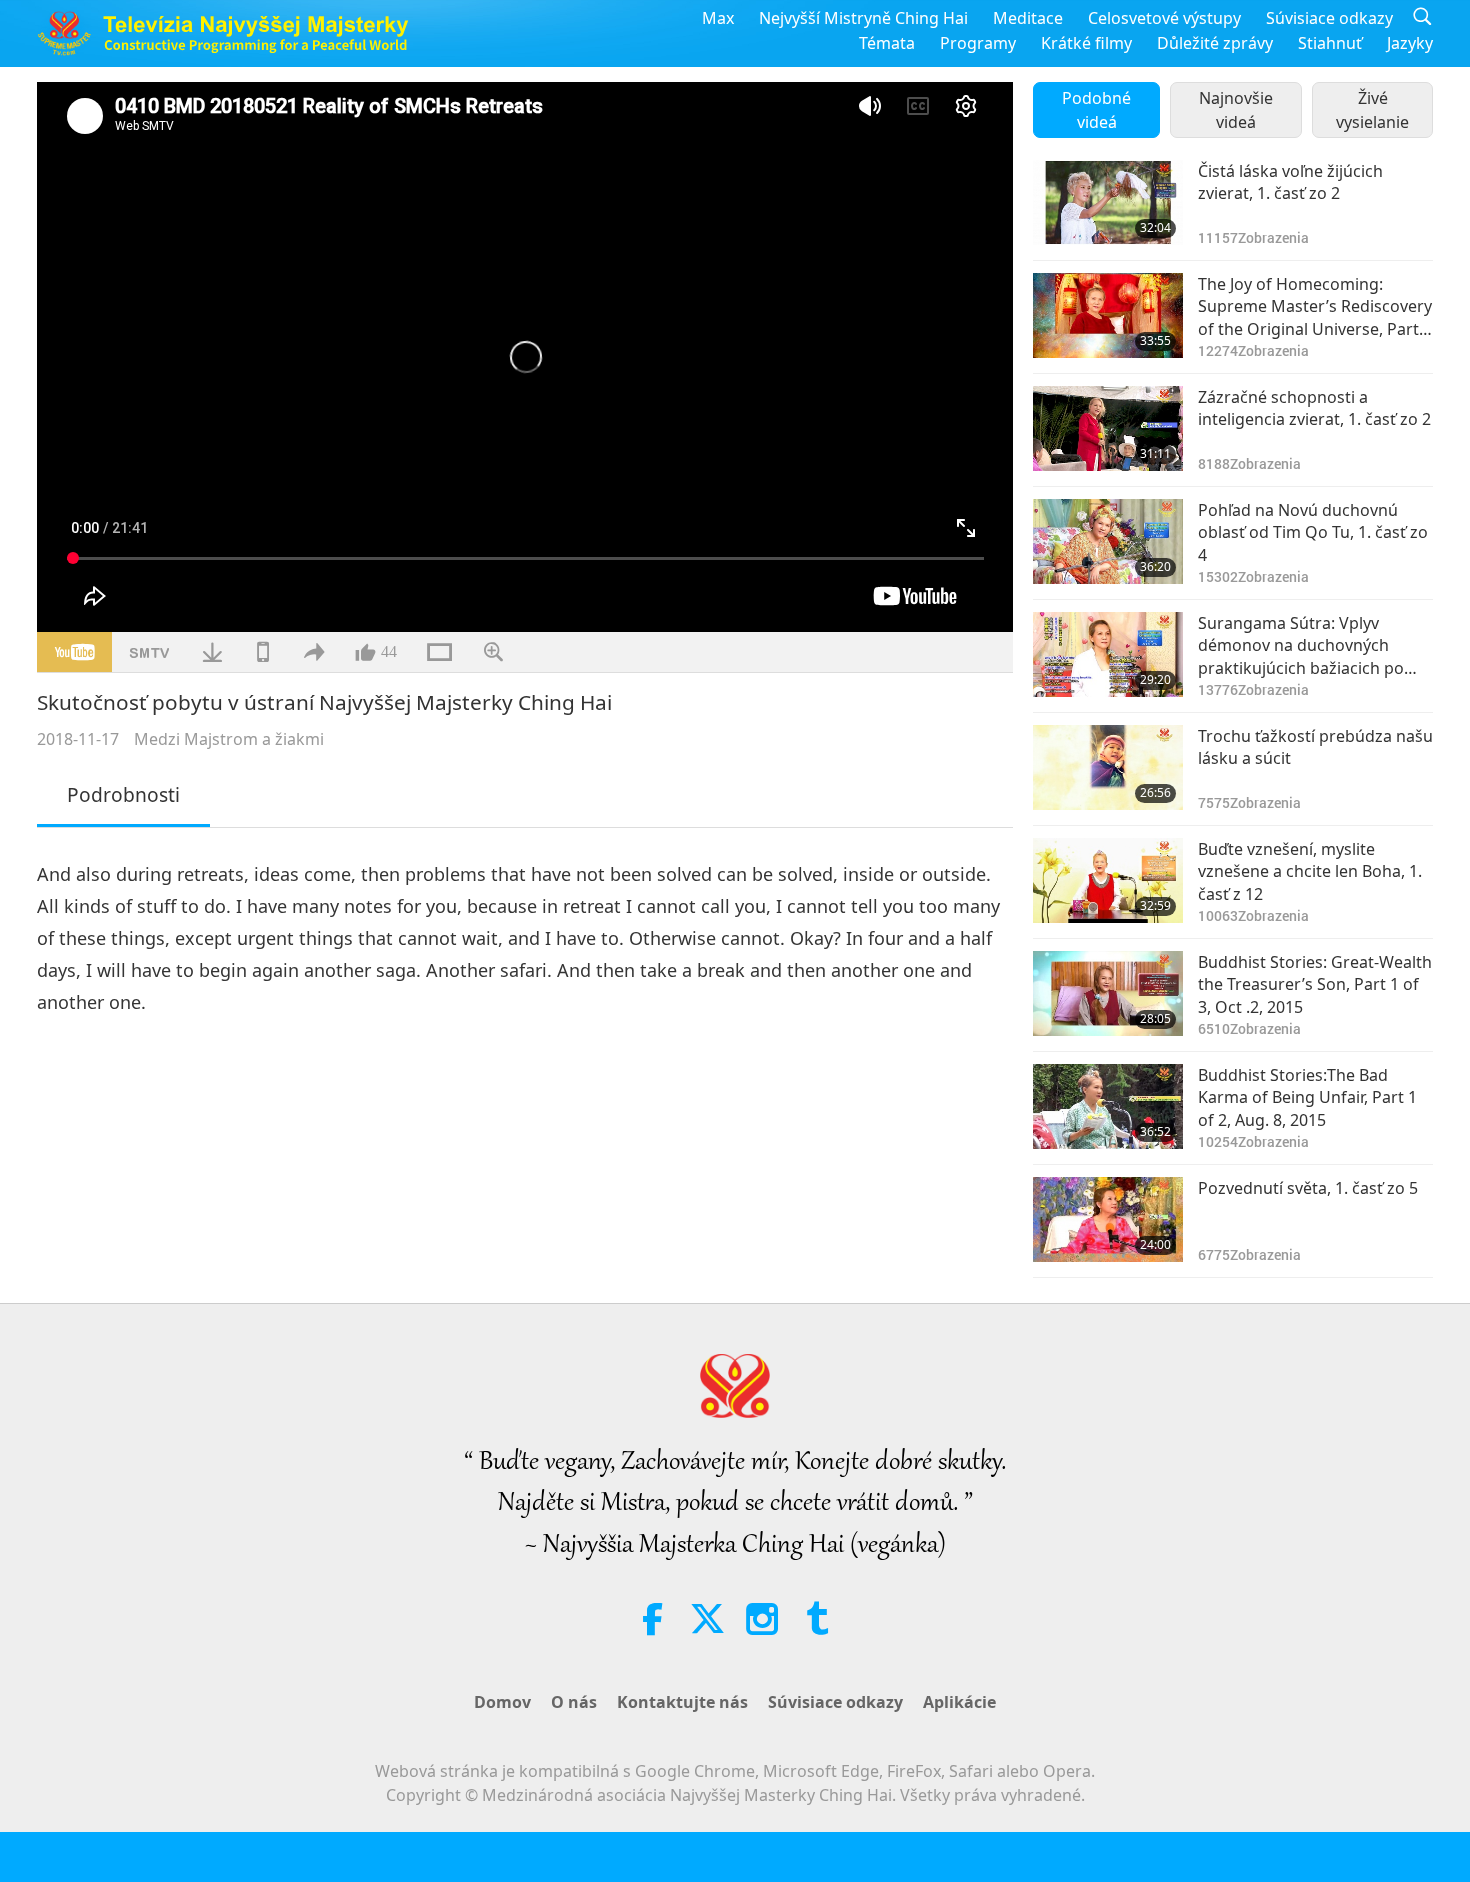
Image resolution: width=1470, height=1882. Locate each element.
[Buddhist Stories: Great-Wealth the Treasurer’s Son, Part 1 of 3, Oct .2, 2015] (1108, 993)
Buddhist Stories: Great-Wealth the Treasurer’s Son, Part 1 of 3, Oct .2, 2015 (1315, 984)
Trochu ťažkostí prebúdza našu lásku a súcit (1315, 747)
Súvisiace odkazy (1329, 18)
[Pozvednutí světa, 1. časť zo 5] (1108, 1219)
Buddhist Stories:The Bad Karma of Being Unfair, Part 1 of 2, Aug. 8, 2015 (1307, 1097)
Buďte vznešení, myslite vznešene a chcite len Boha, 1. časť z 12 (1310, 871)
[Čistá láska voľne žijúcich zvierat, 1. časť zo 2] (1108, 202)
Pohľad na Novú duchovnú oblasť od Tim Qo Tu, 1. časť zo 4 (1313, 532)
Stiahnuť (1330, 43)
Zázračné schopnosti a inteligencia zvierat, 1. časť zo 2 (1314, 408)
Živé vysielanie (1372, 110)
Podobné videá (1096, 110)
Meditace (1028, 18)
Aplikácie (959, 1702)
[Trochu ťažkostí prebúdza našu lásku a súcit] (1108, 767)
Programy (978, 43)
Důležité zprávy (1215, 43)
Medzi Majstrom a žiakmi (229, 739)
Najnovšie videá (1236, 110)
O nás (574, 1702)
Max (718, 18)
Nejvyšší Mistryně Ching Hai (863, 18)
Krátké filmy (1086, 43)
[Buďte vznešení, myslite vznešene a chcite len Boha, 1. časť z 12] (1108, 880)
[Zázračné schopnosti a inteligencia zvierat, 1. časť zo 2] (1108, 428)
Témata (887, 43)
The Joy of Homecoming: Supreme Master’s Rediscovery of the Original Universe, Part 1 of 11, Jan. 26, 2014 (1315, 306)
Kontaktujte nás (682, 1702)
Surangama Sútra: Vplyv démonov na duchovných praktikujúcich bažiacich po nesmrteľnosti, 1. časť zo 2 (1301, 645)
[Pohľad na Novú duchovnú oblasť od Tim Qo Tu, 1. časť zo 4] (1108, 541)
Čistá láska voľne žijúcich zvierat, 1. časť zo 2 (1290, 182)
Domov (502, 1702)
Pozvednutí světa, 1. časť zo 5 (1308, 1188)
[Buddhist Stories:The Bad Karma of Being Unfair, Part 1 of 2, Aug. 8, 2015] (1108, 1106)
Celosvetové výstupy (1164, 18)
